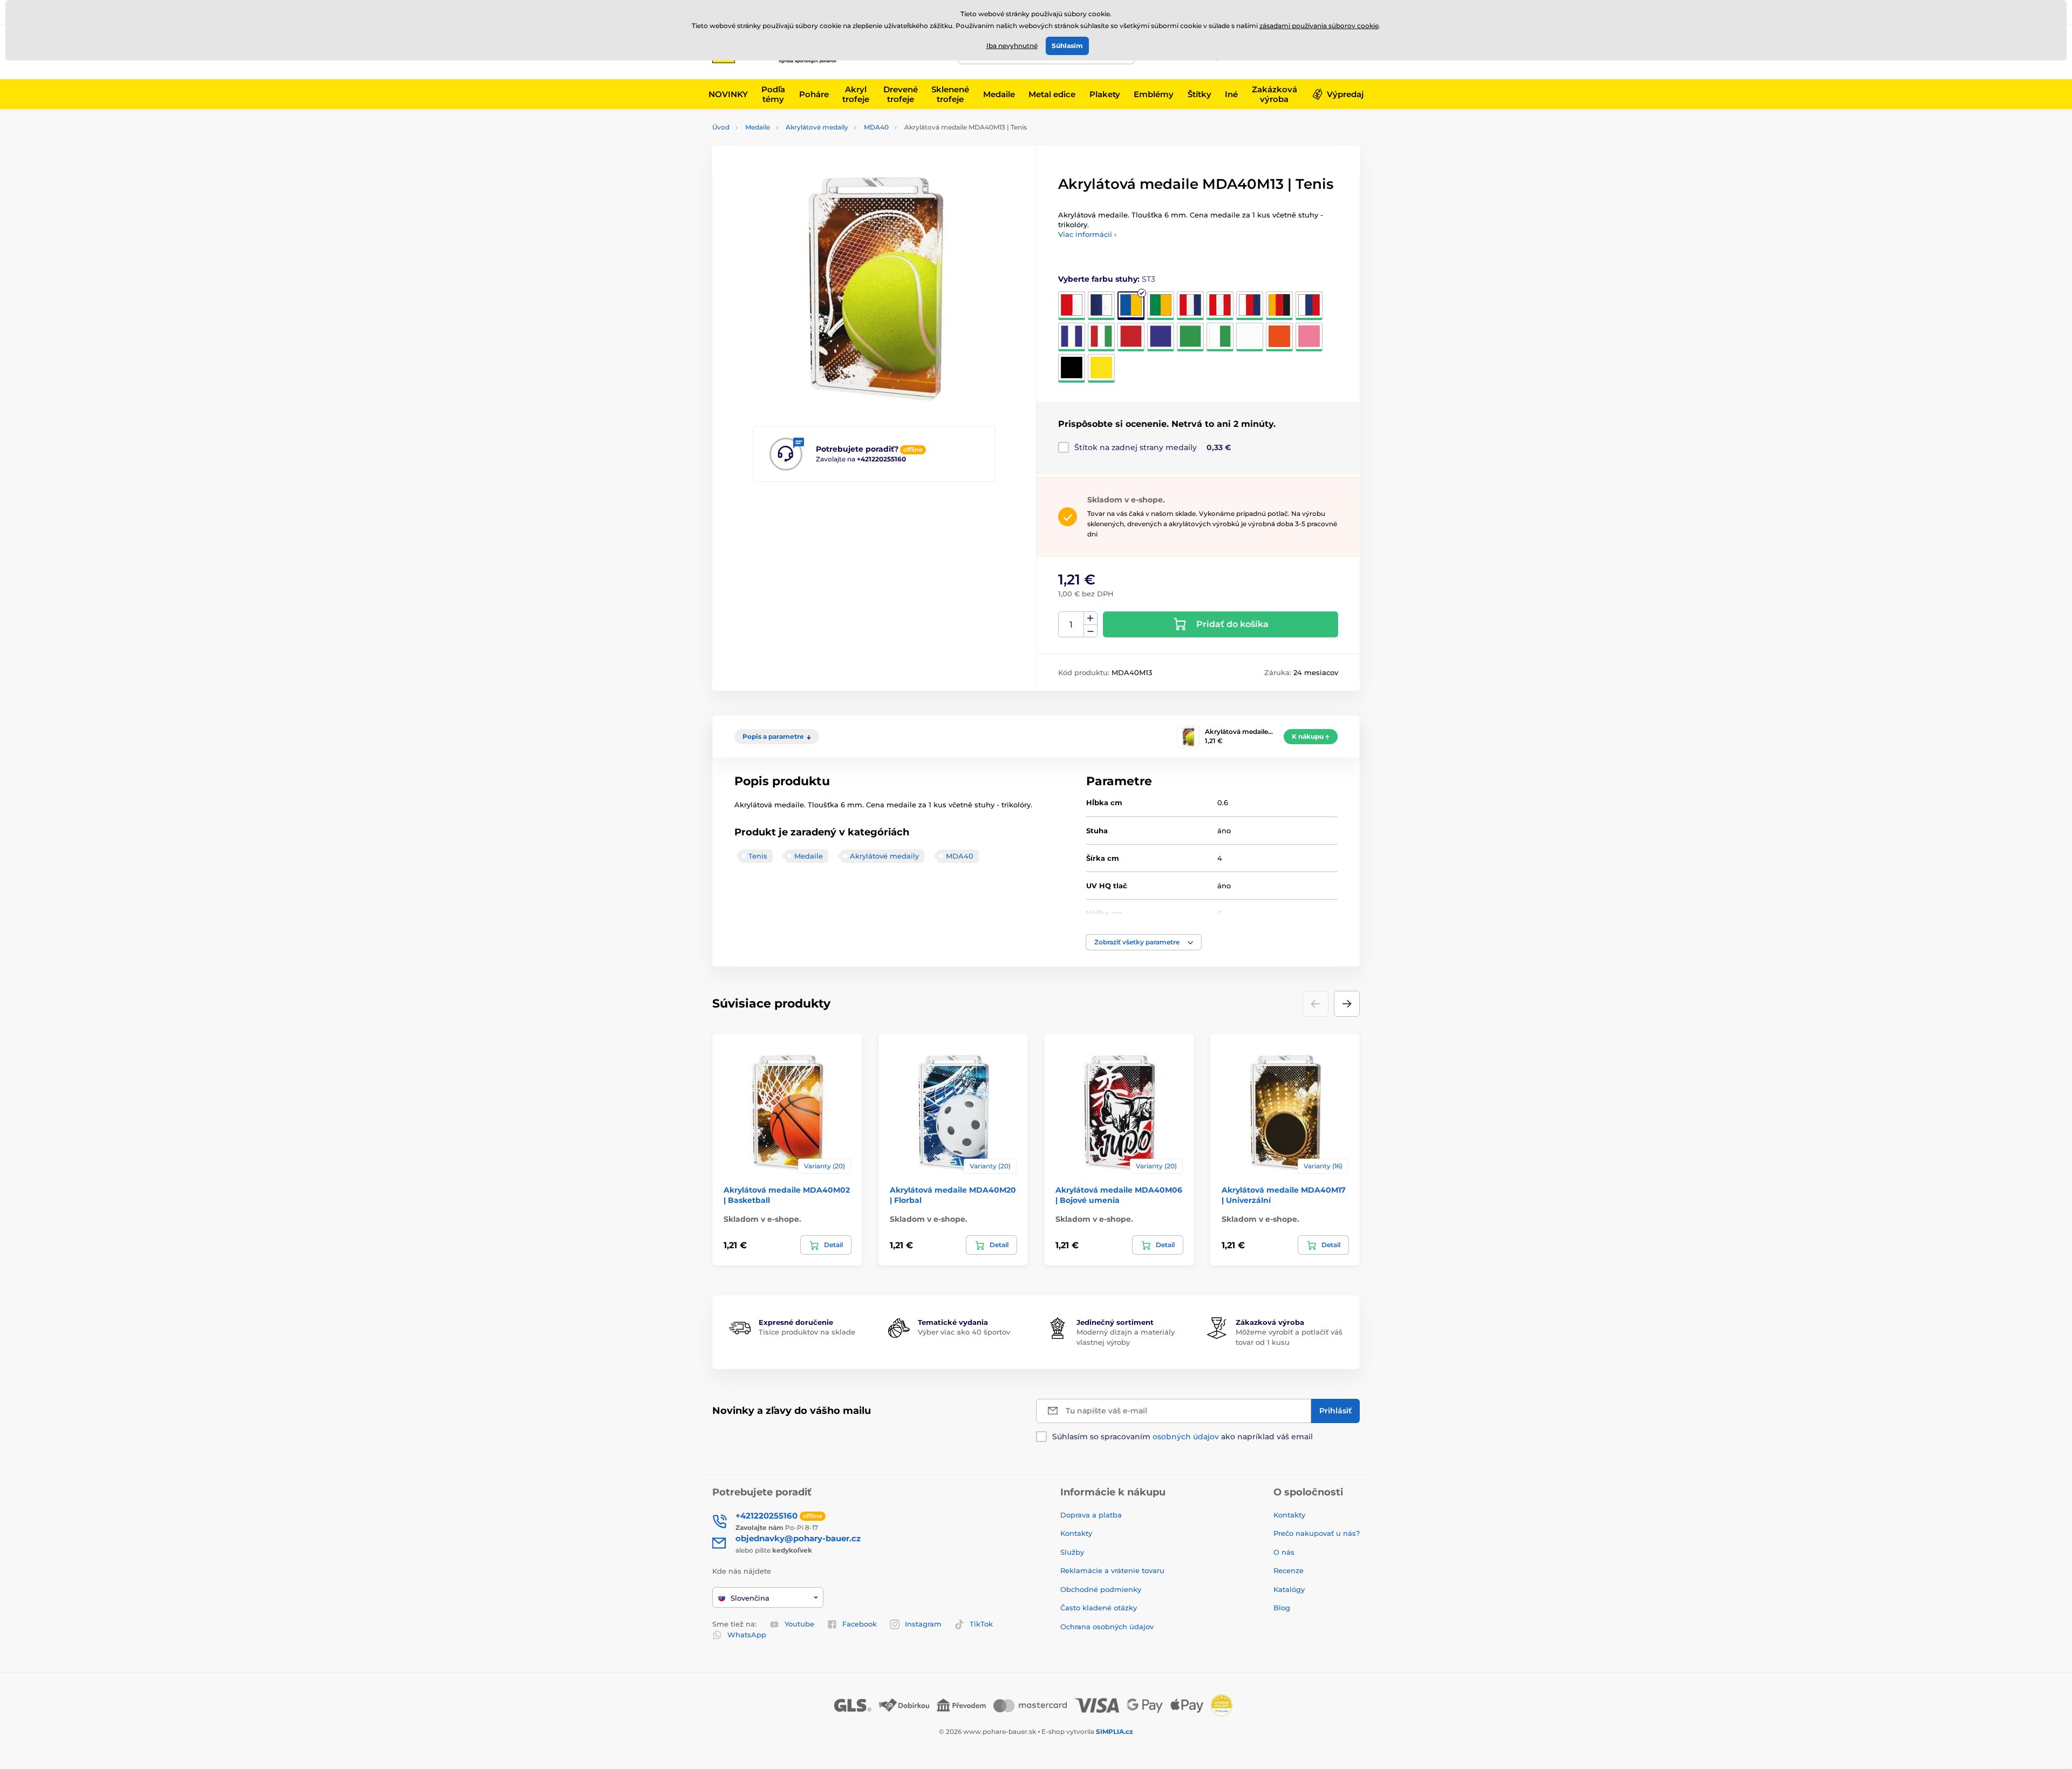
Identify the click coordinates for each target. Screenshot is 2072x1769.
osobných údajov (1186, 1437)
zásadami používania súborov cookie (1319, 26)
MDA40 (876, 127)
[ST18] (1309, 337)
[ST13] (1161, 337)
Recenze (1289, 1570)
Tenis (758, 856)
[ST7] (1250, 306)
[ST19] (1072, 368)
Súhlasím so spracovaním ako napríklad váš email (1182, 1437)
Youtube (799, 1624)
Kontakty (1076, 1533)
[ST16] (1250, 337)
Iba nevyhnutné (1012, 46)
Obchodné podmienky (1101, 1589)
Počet (1071, 625)
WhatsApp (747, 1635)
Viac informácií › (1087, 234)
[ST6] (1220, 306)
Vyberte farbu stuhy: (1107, 279)
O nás (1284, 1552)
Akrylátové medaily (817, 127)
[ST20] (1101, 368)
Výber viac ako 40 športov (964, 1332)
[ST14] (1190, 337)
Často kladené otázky (1099, 1608)
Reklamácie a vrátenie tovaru (1112, 1570)
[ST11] (1101, 337)
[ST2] (1101, 306)
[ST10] (1072, 337)
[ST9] (1309, 306)
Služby (1072, 1552)
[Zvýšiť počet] (1090, 618)
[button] (1144, 942)
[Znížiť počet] (1090, 631)
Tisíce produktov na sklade (807, 1332)
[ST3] (1131, 306)
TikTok (981, 1624)
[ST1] (1072, 306)
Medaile (758, 127)
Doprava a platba (1091, 1515)
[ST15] (1220, 337)
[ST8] (1279, 306)
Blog (1282, 1608)
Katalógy (1289, 1589)
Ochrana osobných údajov (1107, 1627)
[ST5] (1190, 306)
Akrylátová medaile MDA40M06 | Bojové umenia (1119, 1195)
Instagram (923, 1624)
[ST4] (1161, 306)
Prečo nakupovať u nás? (1317, 1533)
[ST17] (1279, 337)
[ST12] (1131, 337)
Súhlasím (1067, 46)
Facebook (860, 1624)
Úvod (721, 127)
